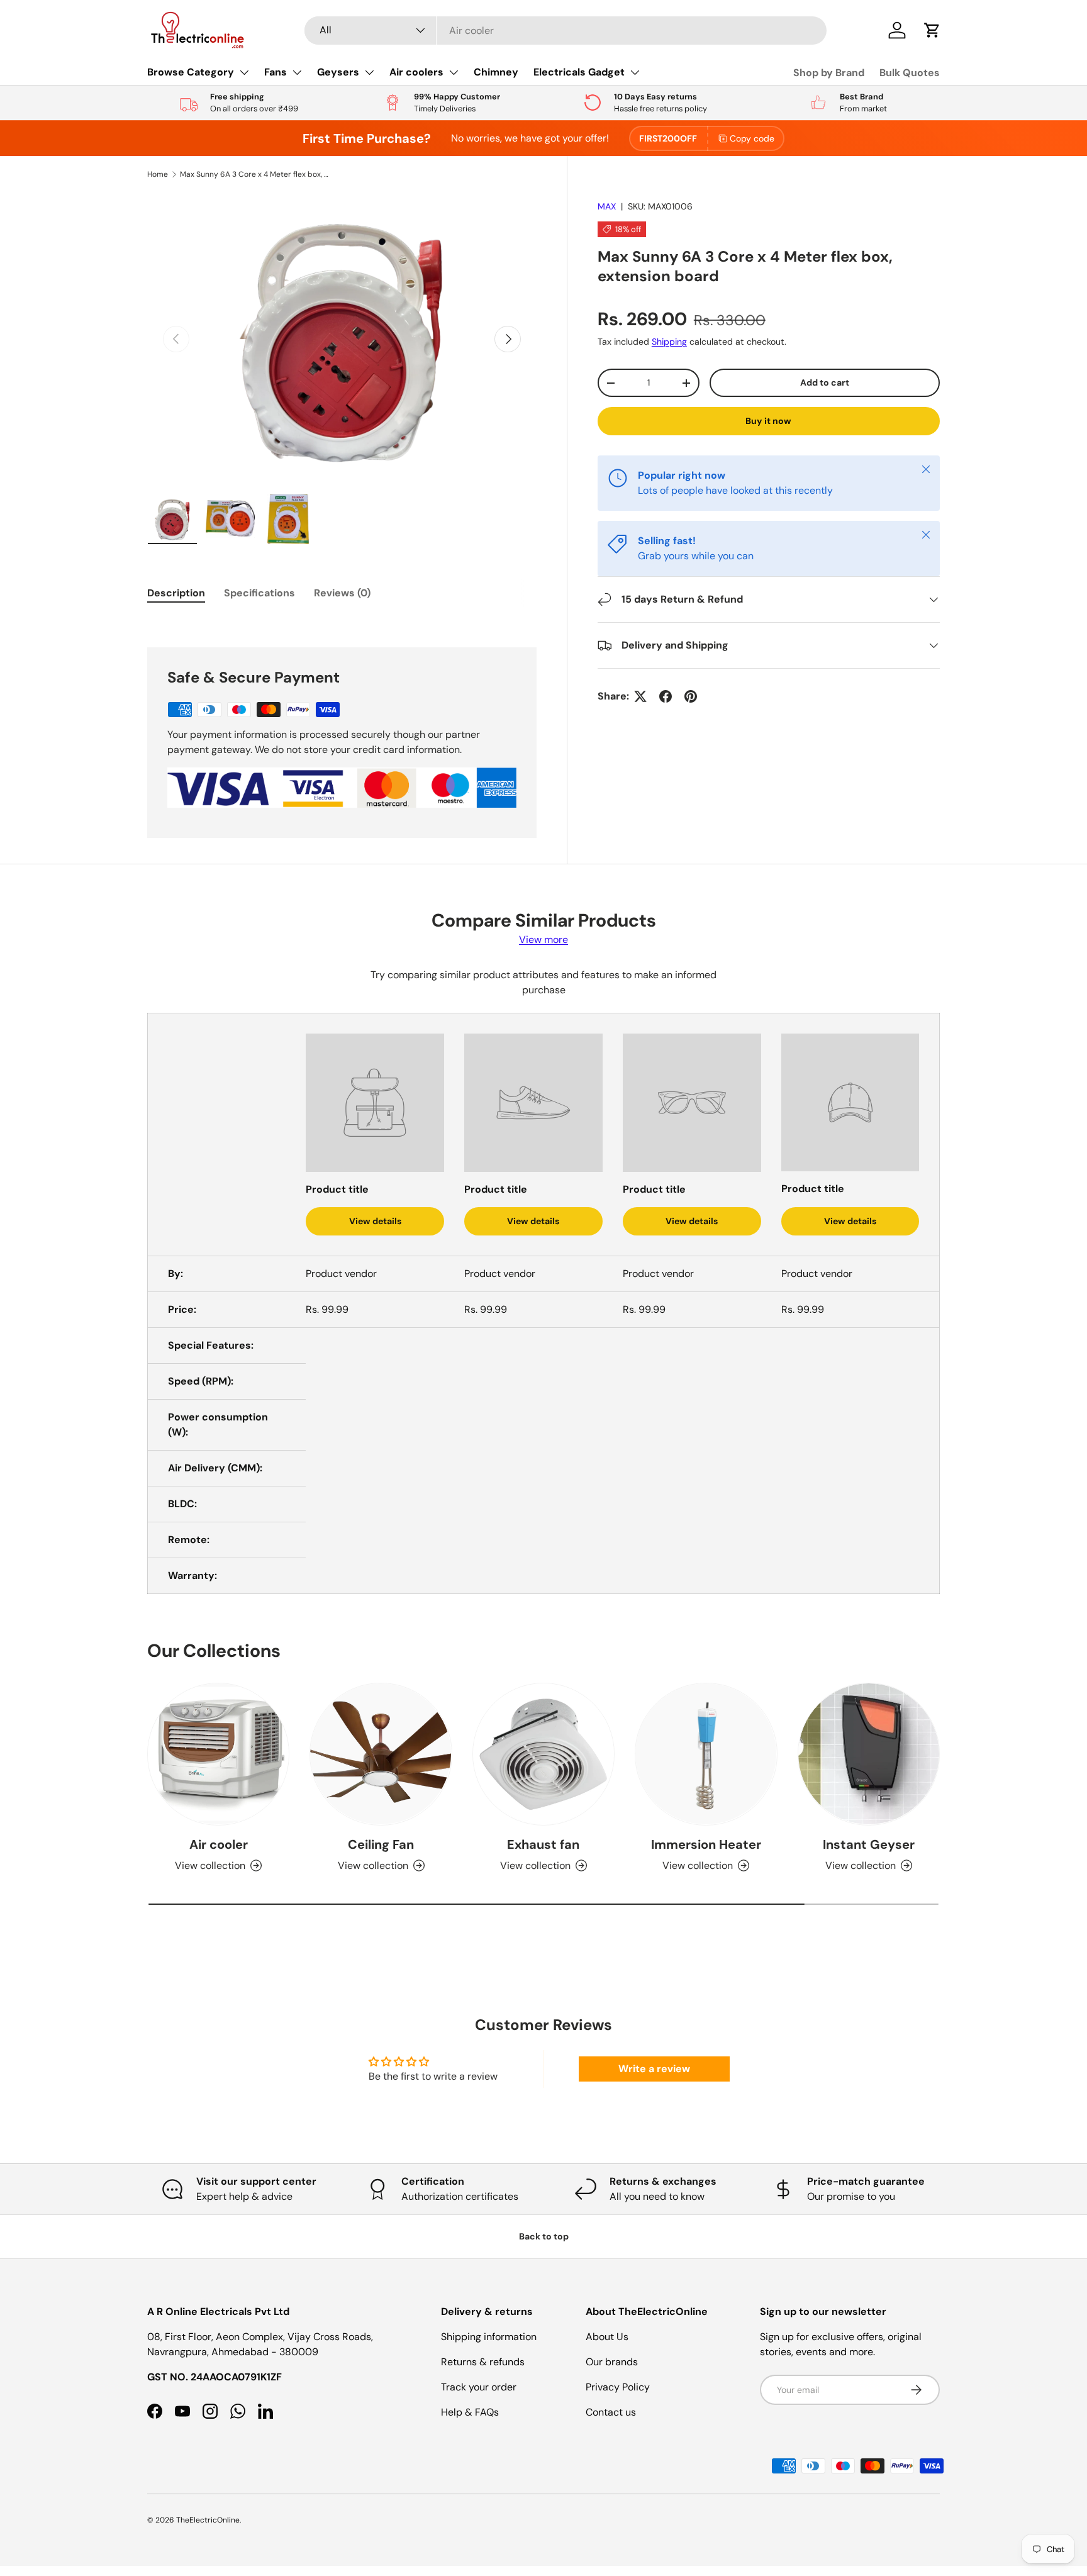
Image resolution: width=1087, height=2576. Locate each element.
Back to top (544, 2236)
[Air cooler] (218, 1754)
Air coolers (416, 72)
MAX (607, 206)
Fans (276, 72)
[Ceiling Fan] (381, 1754)
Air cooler (219, 1844)
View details (375, 1221)
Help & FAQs (470, 2412)
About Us (607, 2337)
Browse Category (191, 72)
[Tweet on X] (640, 696)
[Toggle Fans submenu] (297, 72)
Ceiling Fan (381, 1844)
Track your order (479, 2387)
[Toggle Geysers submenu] (369, 72)
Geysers (338, 72)
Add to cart (825, 382)
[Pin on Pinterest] (691, 696)
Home (158, 174)
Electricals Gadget (579, 72)
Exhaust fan (543, 1844)
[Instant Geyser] (869, 1754)
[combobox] (566, 31)
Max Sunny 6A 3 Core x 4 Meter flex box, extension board (255, 174)
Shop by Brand (829, 73)
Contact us (611, 2412)
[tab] (176, 593)
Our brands (612, 2362)
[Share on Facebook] (666, 696)
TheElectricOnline (208, 2520)
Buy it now (768, 421)
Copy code (752, 138)
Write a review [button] (654, 2069)
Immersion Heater (706, 1844)
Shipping (669, 342)
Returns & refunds (483, 2362)
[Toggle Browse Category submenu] (244, 72)
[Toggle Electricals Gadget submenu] (635, 72)
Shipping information (489, 2337)
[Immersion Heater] (706, 1754)
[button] (932, 30)
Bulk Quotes (910, 73)
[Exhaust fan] (543, 1754)
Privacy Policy (618, 2387)
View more (543, 940)
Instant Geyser (869, 1844)
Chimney (496, 72)
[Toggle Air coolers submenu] (454, 72)
